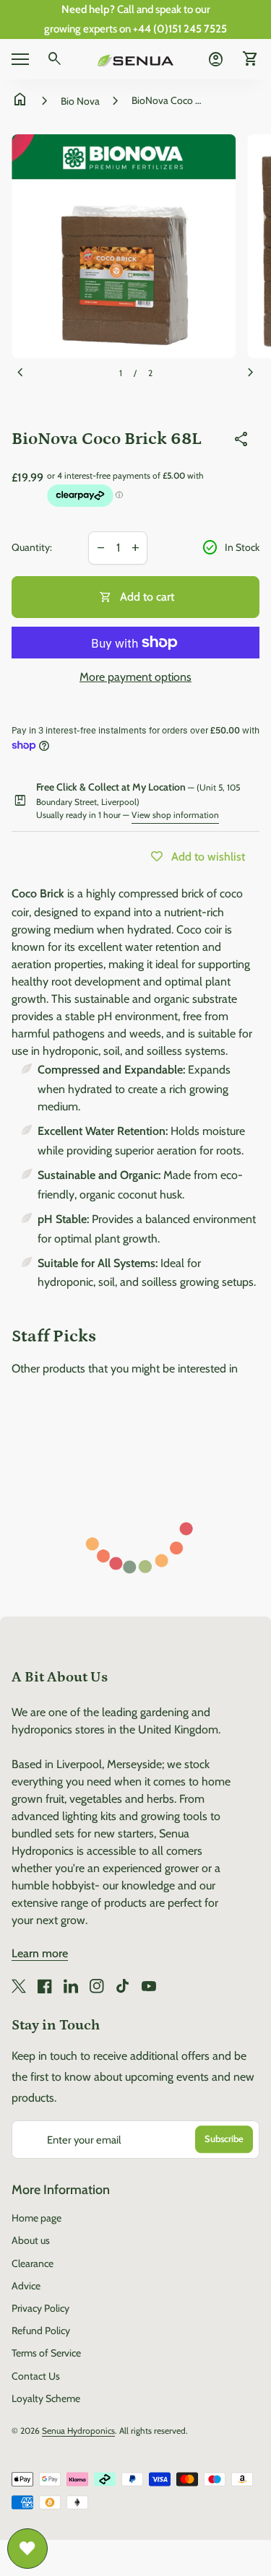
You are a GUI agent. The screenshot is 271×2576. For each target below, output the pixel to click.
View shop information (175, 815)
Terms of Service (46, 2353)
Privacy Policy (40, 2308)
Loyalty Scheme (46, 2398)
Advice (26, 2286)
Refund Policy (41, 2331)
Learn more (40, 1953)
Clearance (33, 2263)
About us (31, 2240)
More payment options (135, 677)
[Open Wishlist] (27, 2549)
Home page (36, 2218)
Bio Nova (80, 101)
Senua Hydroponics (78, 2431)
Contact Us (36, 2376)
